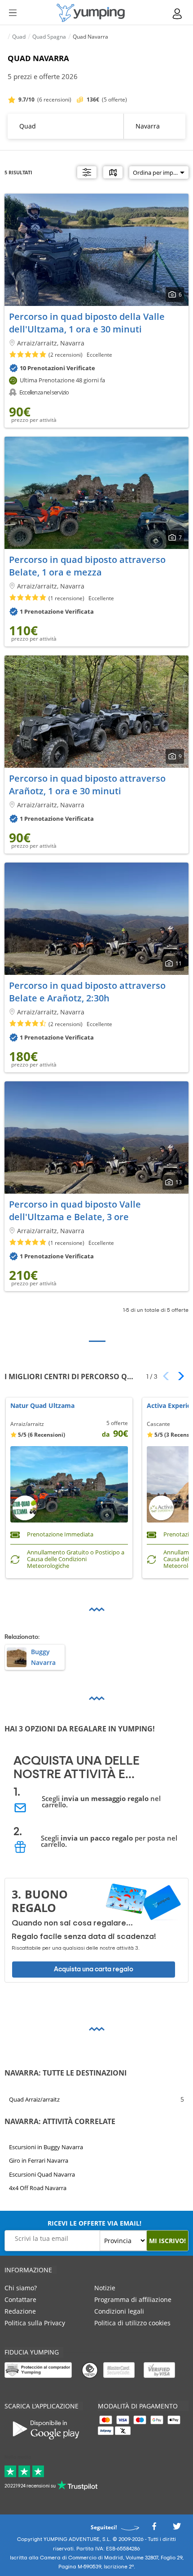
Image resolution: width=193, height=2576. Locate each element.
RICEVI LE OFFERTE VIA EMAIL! (94, 2223)
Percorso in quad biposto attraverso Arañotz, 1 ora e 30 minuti (87, 785)
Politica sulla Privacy (35, 2323)
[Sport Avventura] (91, 13)
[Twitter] (177, 2529)
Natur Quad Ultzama (42, 1406)
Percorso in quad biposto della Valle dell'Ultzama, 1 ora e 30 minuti (87, 323)
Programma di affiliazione (133, 2299)
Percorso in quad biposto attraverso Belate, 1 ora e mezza (87, 566)
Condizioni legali (119, 2311)
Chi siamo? (21, 2288)
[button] (178, 1376)
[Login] (178, 14)
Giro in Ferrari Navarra (39, 2160)
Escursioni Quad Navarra (42, 2174)
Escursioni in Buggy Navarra (46, 2147)
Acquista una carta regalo (94, 1969)
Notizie (105, 2288)
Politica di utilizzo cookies (132, 2323)
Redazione (20, 2311)
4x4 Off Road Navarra (38, 2188)
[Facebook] (154, 2529)
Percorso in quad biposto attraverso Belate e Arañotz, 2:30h (87, 992)
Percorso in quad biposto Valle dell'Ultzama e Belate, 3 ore (75, 1211)
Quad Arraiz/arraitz (34, 2099)
